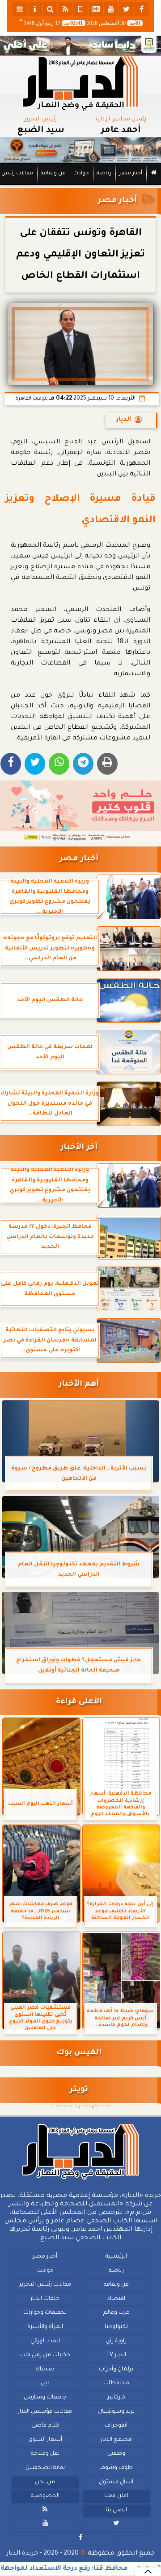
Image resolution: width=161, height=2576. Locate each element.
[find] (50, 9)
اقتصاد (116, 2299)
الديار (124, 420)
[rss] (65, 9)
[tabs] (20, 9)
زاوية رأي (116, 2341)
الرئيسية (116, 2257)
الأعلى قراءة (79, 1702)
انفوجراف (116, 2426)
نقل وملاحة (45, 2454)
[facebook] (141, 9)
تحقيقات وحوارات (45, 2313)
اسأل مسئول (116, 2482)
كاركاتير (116, 2398)
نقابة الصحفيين (45, 2468)
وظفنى (116, 2454)
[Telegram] (83, 764)
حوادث (81, 174)
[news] (96, 9)
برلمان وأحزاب (116, 2370)
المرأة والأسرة (45, 2327)
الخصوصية (45, 2496)
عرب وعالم (116, 2313)
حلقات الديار (45, 2299)
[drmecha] (80, 186)
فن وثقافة (53, 174)
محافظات (116, 2384)
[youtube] (111, 9)
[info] (35, 9)
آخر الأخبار (79, 1148)
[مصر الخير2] (80, 811)
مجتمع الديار (116, 2440)
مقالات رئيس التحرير (45, 2285)
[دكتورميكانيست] (80, 150)
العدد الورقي (45, 2341)
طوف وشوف (116, 2468)
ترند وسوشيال (116, 2412)
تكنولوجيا (116, 2327)
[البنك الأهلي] (80, 45)
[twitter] (126, 9)
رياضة (104, 174)
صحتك (45, 2370)
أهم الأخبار (79, 1385)
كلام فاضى (45, 2426)
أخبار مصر (131, 174)
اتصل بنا (116, 2510)
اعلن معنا (116, 2496)
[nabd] (80, 9)
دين (45, 2384)
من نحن (45, 2482)
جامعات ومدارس (45, 2398)
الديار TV (116, 2355)
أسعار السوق (45, 2440)
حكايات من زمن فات (45, 2355)
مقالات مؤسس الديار (45, 2412)
